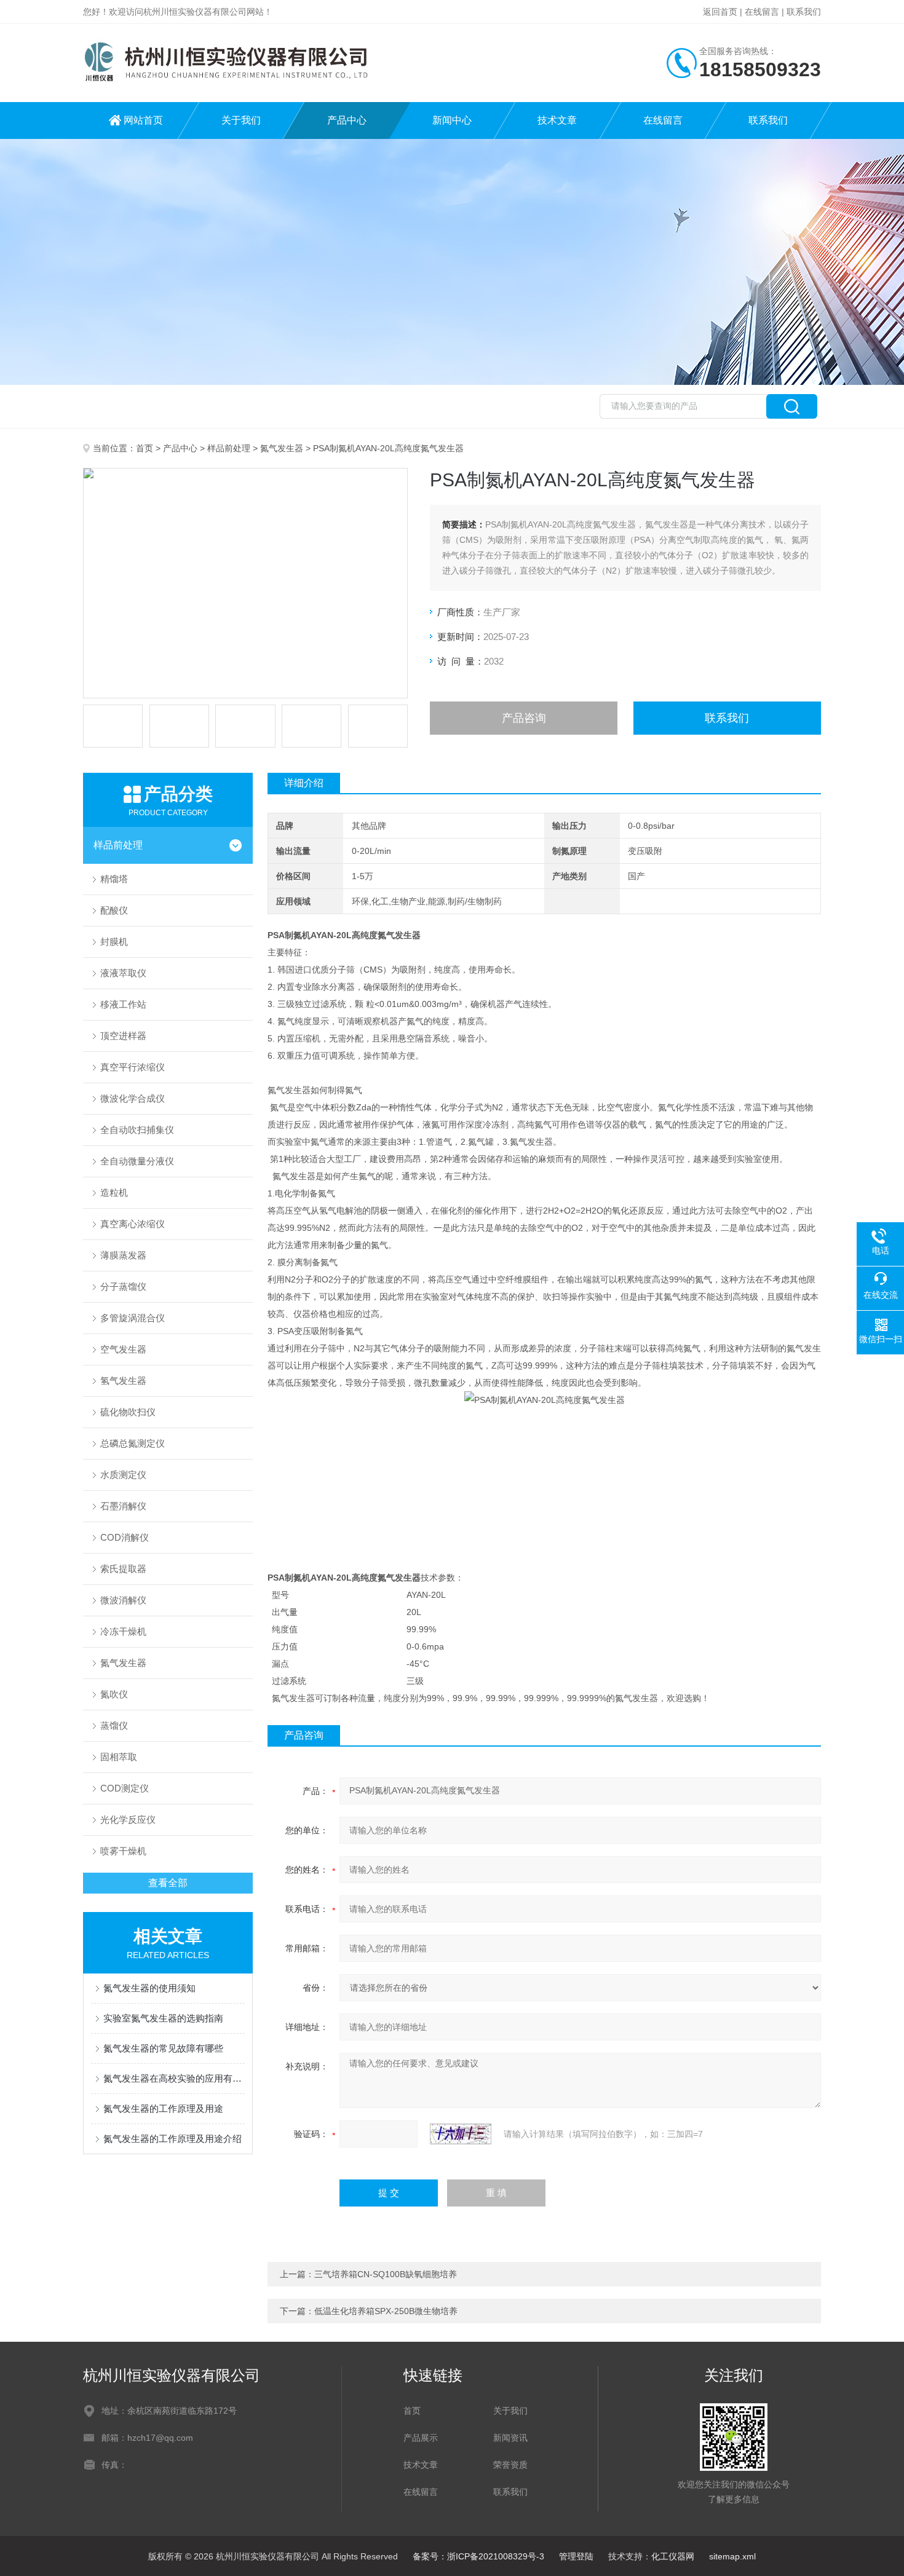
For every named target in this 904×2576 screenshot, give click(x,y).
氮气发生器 (282, 448)
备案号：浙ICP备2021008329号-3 (478, 2556)
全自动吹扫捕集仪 (137, 1130)
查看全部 (168, 1883)
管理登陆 (576, 2556)
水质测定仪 (123, 1475)
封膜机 (114, 942)
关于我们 (241, 120)
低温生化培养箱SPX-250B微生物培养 (386, 2311)
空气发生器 (123, 1349)
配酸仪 (114, 910)
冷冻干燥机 (123, 1631)
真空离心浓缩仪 (133, 1224)
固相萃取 (119, 1757)
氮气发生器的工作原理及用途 (163, 2108)
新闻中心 (452, 120)
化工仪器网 (673, 2556)
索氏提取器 (123, 1569)
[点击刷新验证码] (461, 2134)
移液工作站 (123, 1004)
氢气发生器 (123, 1381)
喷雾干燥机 (123, 1851)
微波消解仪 (123, 1600)
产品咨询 (524, 718)
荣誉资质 (510, 2465)
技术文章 (557, 120)
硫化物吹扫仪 (128, 1412)
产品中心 (347, 120)
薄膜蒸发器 (123, 1255)
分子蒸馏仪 (123, 1286)
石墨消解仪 (123, 1506)
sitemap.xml (732, 2556)
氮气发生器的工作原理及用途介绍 (172, 2139)
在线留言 (762, 12)
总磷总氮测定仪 (133, 1443)
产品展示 (421, 2438)
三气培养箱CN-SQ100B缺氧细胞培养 (386, 2274)
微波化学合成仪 (133, 1098)
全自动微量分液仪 (137, 1161)
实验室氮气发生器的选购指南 (163, 2018)
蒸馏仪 (114, 1725)
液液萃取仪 (123, 973)
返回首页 (720, 12)
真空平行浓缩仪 (133, 1067)
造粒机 (114, 1192)
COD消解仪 (125, 1537)
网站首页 (143, 120)
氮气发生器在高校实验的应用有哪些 (174, 2078)
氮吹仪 (114, 1694)
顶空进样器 (123, 1036)
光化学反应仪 (128, 1819)
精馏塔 (114, 879)
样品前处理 (229, 448)
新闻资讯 (510, 2438)
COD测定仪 (125, 1788)
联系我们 (804, 12)
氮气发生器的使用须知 (149, 1988)
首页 (145, 448)
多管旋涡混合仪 (133, 1318)
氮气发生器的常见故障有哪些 (163, 2048)
